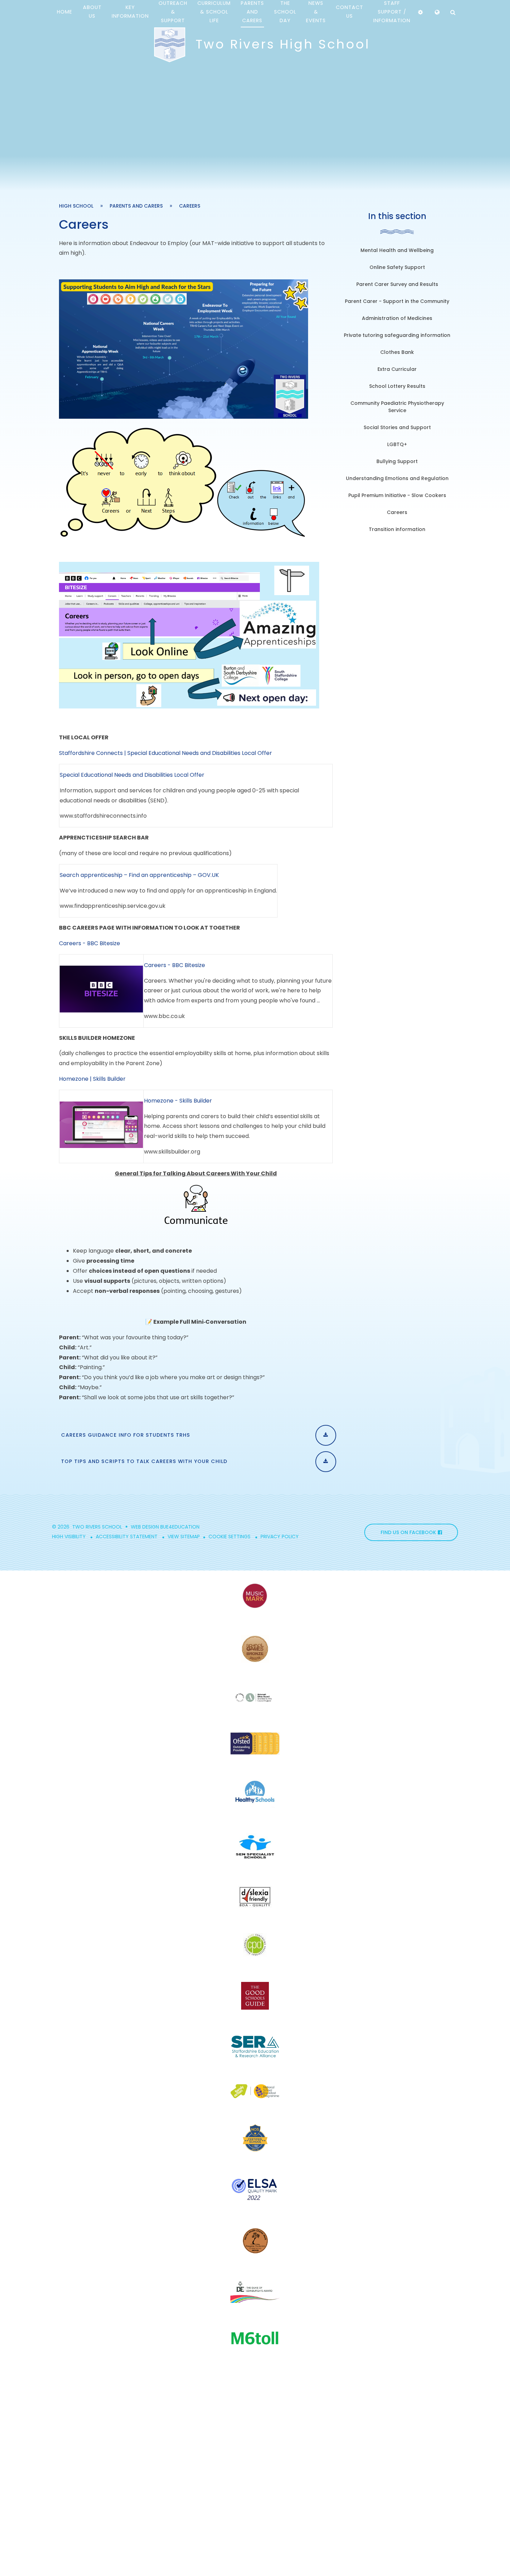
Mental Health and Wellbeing (397, 250)
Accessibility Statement (127, 1537)
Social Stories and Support (397, 427)
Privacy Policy (280, 1537)
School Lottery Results (397, 386)
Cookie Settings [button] (229, 1537)
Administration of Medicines (397, 318)
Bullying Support (397, 461)
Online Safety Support (397, 267)
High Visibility (69, 1537)
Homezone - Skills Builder (178, 1101)
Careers (190, 206)
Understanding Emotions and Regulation (397, 478)
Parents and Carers (136, 206)
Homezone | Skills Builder (92, 1079)
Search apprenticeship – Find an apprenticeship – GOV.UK (139, 875)
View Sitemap (184, 1537)
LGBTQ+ (397, 444)
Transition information (397, 529)
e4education (183, 1527)
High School (76, 206)
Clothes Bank (397, 352)
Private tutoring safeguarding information (397, 335)
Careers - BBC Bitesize (90, 943)
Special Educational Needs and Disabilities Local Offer (132, 775)
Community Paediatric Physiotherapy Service (397, 407)
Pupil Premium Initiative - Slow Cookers (397, 495)
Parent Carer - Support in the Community (397, 301)
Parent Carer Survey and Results (397, 284)
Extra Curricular (397, 369)
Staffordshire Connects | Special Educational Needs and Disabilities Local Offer (165, 753)
